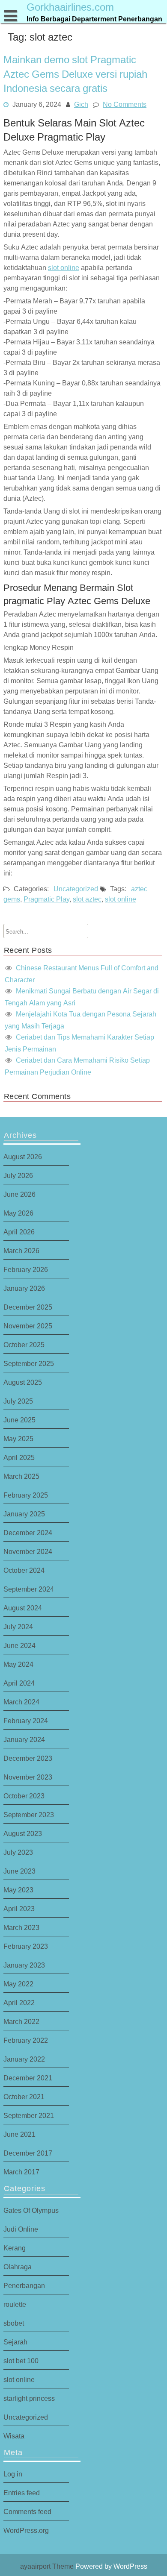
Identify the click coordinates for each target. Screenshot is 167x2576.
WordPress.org (26, 2530)
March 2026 (21, 1251)
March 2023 (21, 1927)
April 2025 (19, 1457)
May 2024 (18, 1664)
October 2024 (24, 1570)
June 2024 (19, 1645)
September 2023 (29, 1815)
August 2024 (23, 1608)
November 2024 (28, 1551)
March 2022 (21, 2021)
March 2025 (21, 1476)
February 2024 (26, 1721)
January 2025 (24, 1514)
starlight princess (29, 2398)
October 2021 (24, 2097)
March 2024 (21, 1702)
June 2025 (19, 1420)
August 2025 (23, 1382)
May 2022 (18, 1984)
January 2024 (24, 1739)
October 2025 (24, 1345)
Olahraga (18, 2267)
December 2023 (28, 1758)
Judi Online (21, 2229)
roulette (15, 2304)
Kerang (15, 2248)
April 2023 (19, 1909)
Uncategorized (76, 889)
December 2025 (28, 1307)
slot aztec (87, 899)
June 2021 (19, 2134)
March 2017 (21, 2172)
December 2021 (28, 2078)
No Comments (125, 104)
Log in (13, 2474)
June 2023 (19, 1871)
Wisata (14, 2436)
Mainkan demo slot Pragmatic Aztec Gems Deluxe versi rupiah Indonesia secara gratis (75, 74)
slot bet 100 (21, 2361)
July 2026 (18, 1175)
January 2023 (24, 1965)
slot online (64, 267)
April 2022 (19, 2003)
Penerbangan (24, 2285)
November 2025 (28, 1326)
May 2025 (18, 1439)
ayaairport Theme (48, 2566)
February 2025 (26, 1495)
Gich (81, 104)
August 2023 (23, 1833)
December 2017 (28, 2153)
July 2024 (18, 1627)
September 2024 (29, 1589)
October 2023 (24, 1796)
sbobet (14, 2323)
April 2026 (19, 1232)
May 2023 (18, 1890)
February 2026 (26, 1269)
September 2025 (29, 1363)
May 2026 (18, 1213)
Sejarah (15, 2342)
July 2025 (18, 1401)
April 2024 (19, 1683)
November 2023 (28, 1777)
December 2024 (28, 1533)
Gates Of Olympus (31, 2210)
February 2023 (26, 1946)
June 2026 (19, 1194)
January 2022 (24, 2059)
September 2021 (29, 2115)
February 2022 (26, 2040)
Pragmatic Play (46, 899)
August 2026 (23, 1157)
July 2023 (18, 1852)
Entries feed (22, 2493)
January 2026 (24, 1288)
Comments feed (27, 2511)
